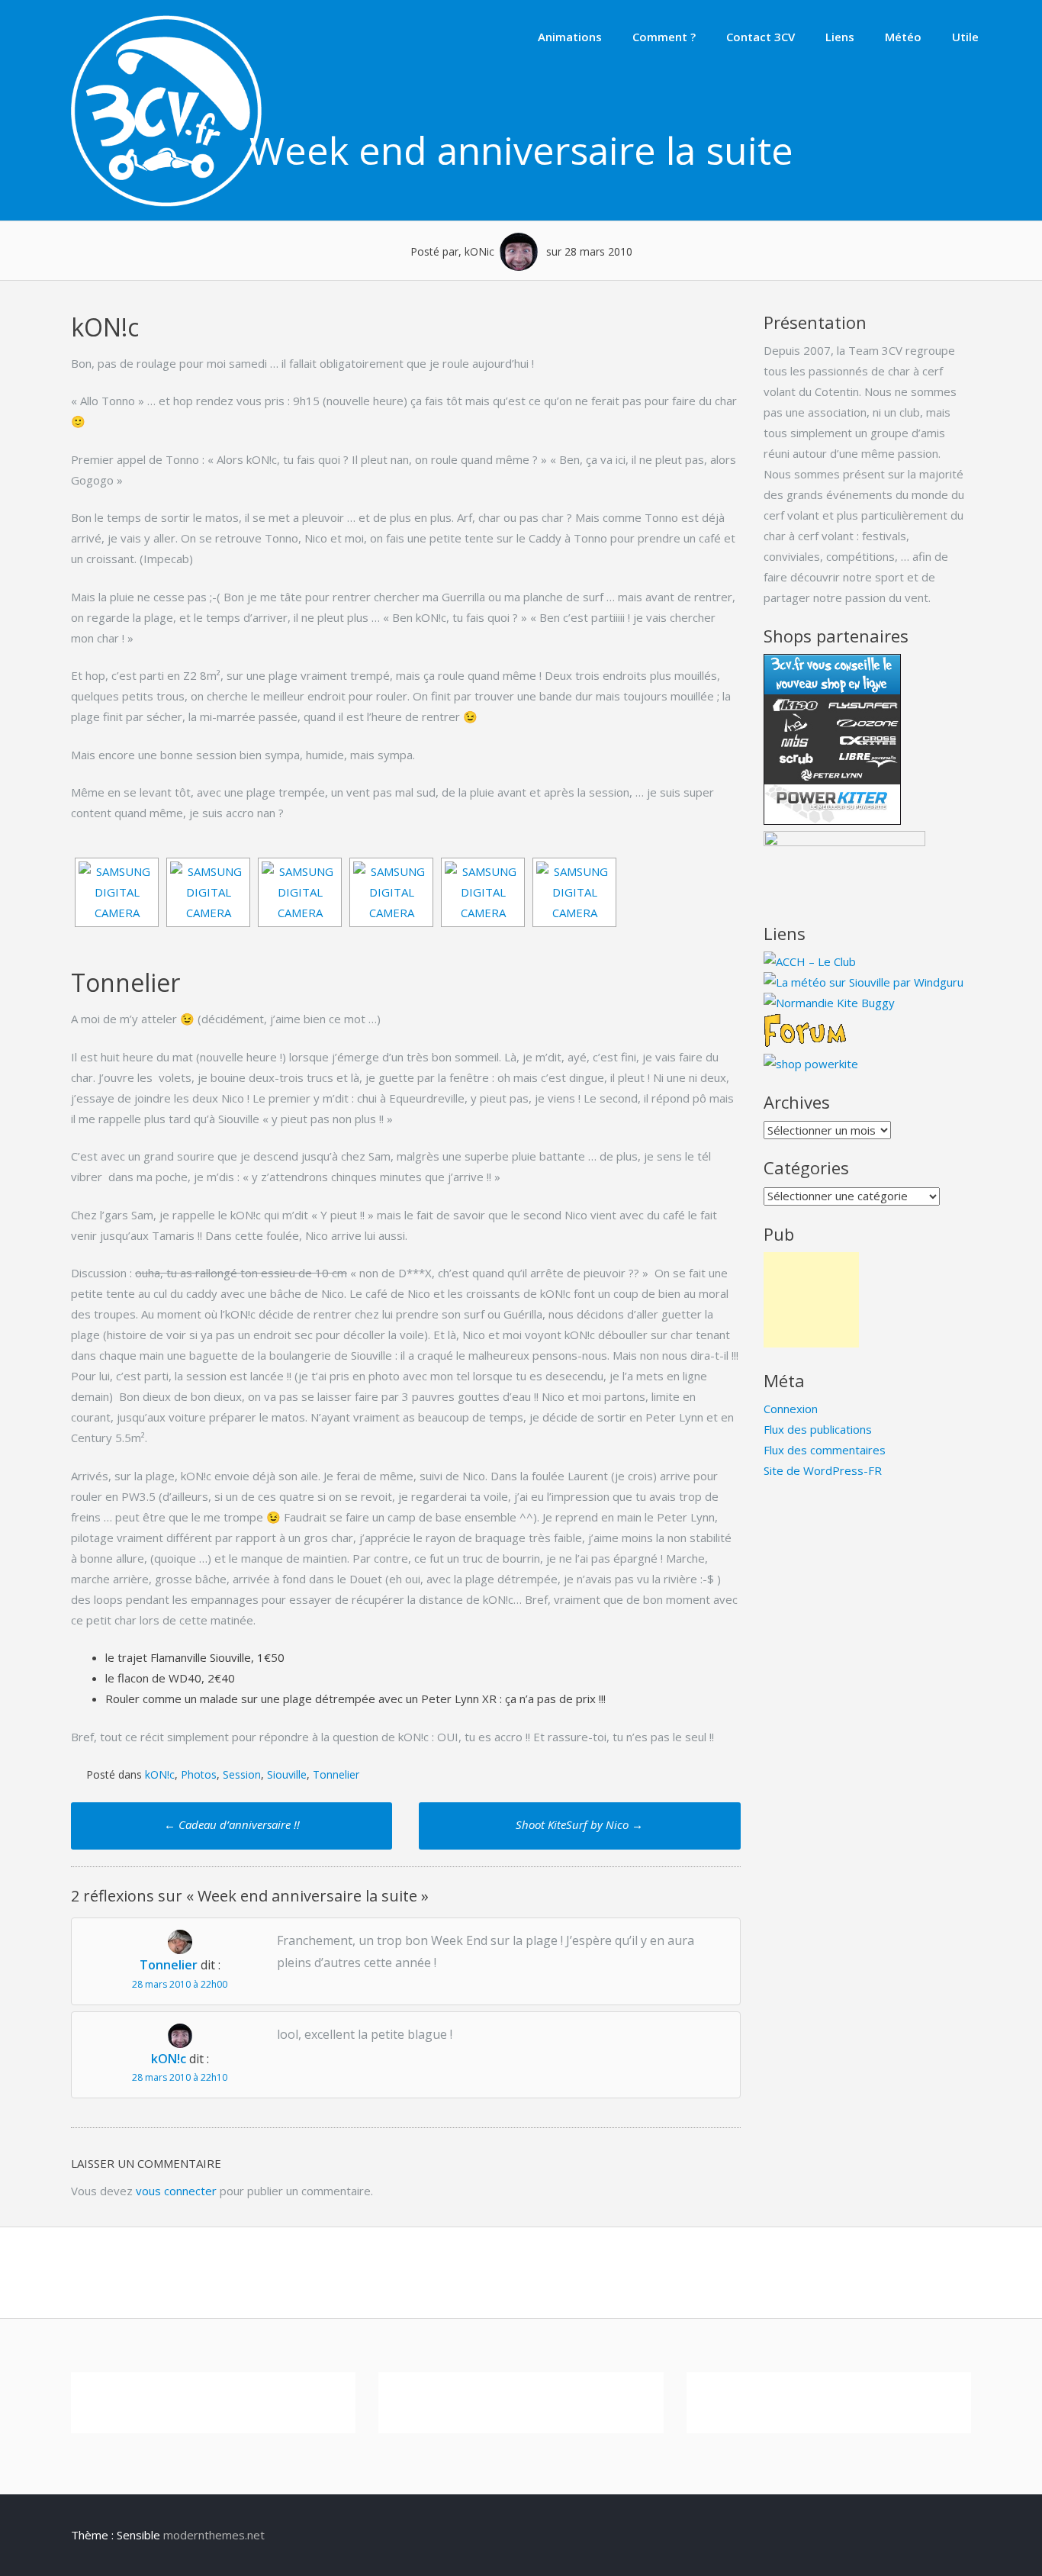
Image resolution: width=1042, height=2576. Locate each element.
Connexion (791, 1409)
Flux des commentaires (825, 1450)
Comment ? (664, 37)
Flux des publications (818, 1429)
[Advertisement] (811, 1300)
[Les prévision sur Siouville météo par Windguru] (864, 982)
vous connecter (176, 2191)
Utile (965, 37)
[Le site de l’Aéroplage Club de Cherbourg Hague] (810, 961)
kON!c (160, 1774)
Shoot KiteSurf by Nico (579, 1824)
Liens (840, 37)
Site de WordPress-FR (823, 1470)
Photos (199, 1774)
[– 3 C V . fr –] (166, 202)
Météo (903, 37)
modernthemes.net (214, 2535)
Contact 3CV (761, 37)
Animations (570, 37)
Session (242, 1774)
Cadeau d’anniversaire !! (232, 1824)
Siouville (287, 1774)
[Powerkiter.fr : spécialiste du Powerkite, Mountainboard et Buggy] (811, 1064)
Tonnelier (336, 1774)
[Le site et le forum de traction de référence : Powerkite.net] (805, 1043)
